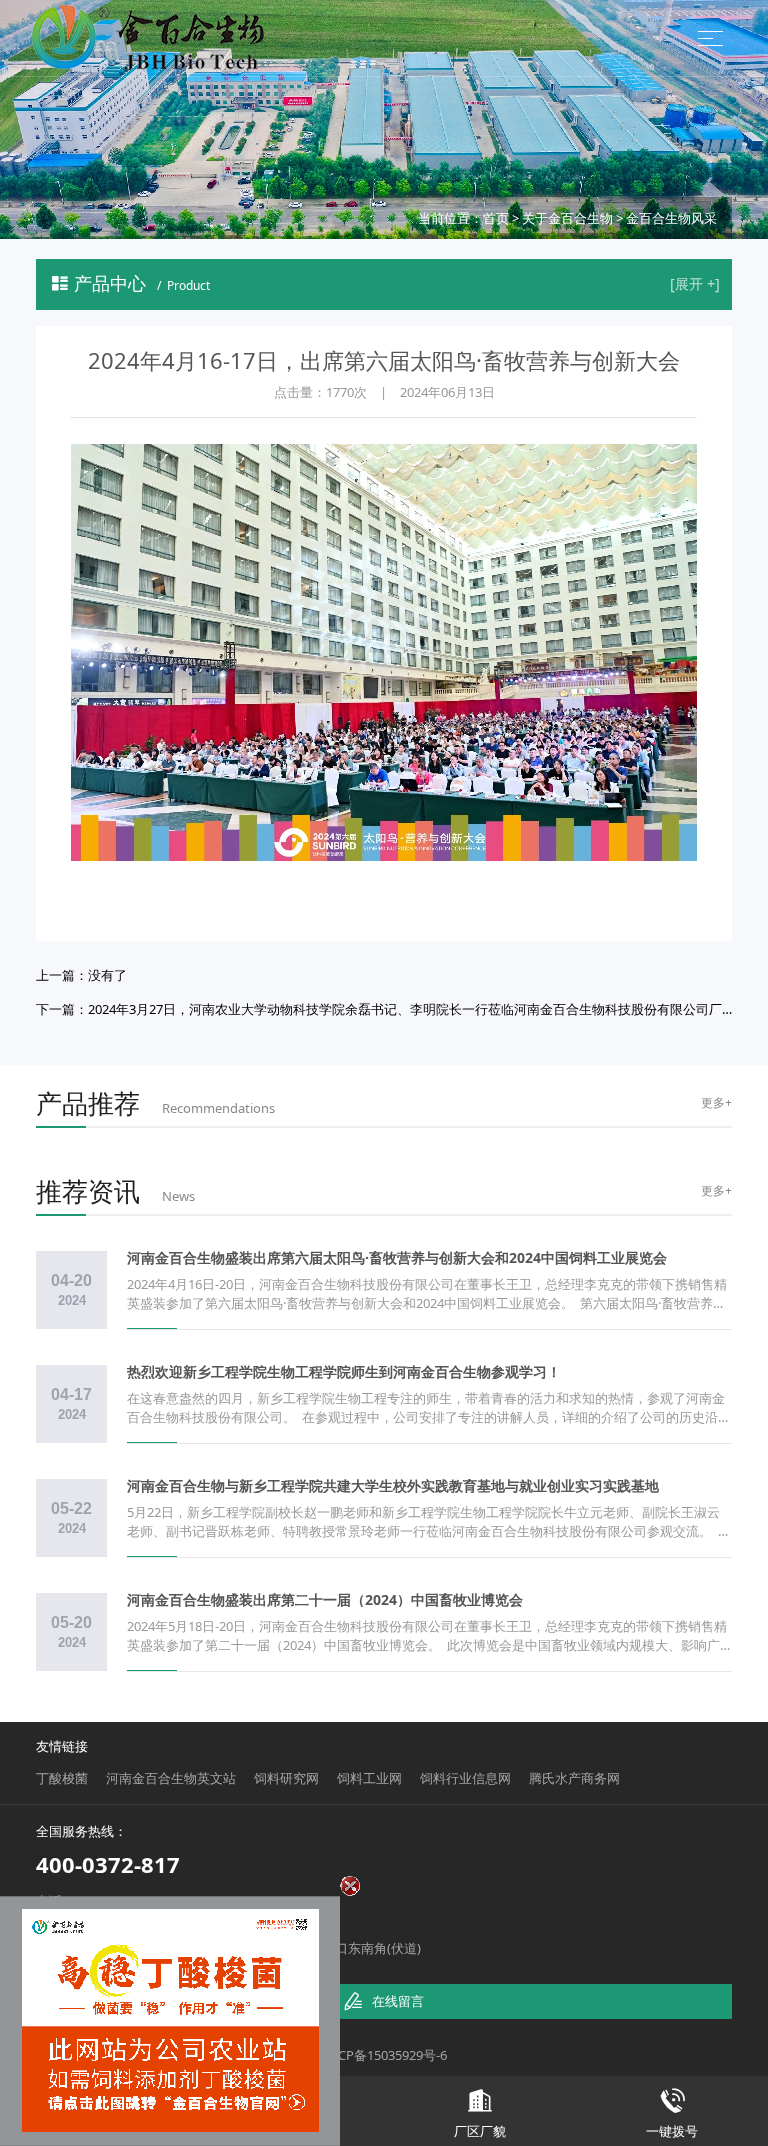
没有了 (107, 975)
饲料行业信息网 (465, 1778)
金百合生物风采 (671, 218)
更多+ (716, 1103)
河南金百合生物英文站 (171, 1778)
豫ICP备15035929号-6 (384, 2055)
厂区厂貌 (480, 2114)
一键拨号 (672, 2114)
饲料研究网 (286, 1778)
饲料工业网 (369, 1778)
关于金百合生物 (567, 218)
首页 (496, 218)
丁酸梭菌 (62, 1778)
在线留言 (384, 2001)
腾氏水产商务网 (574, 1778)
